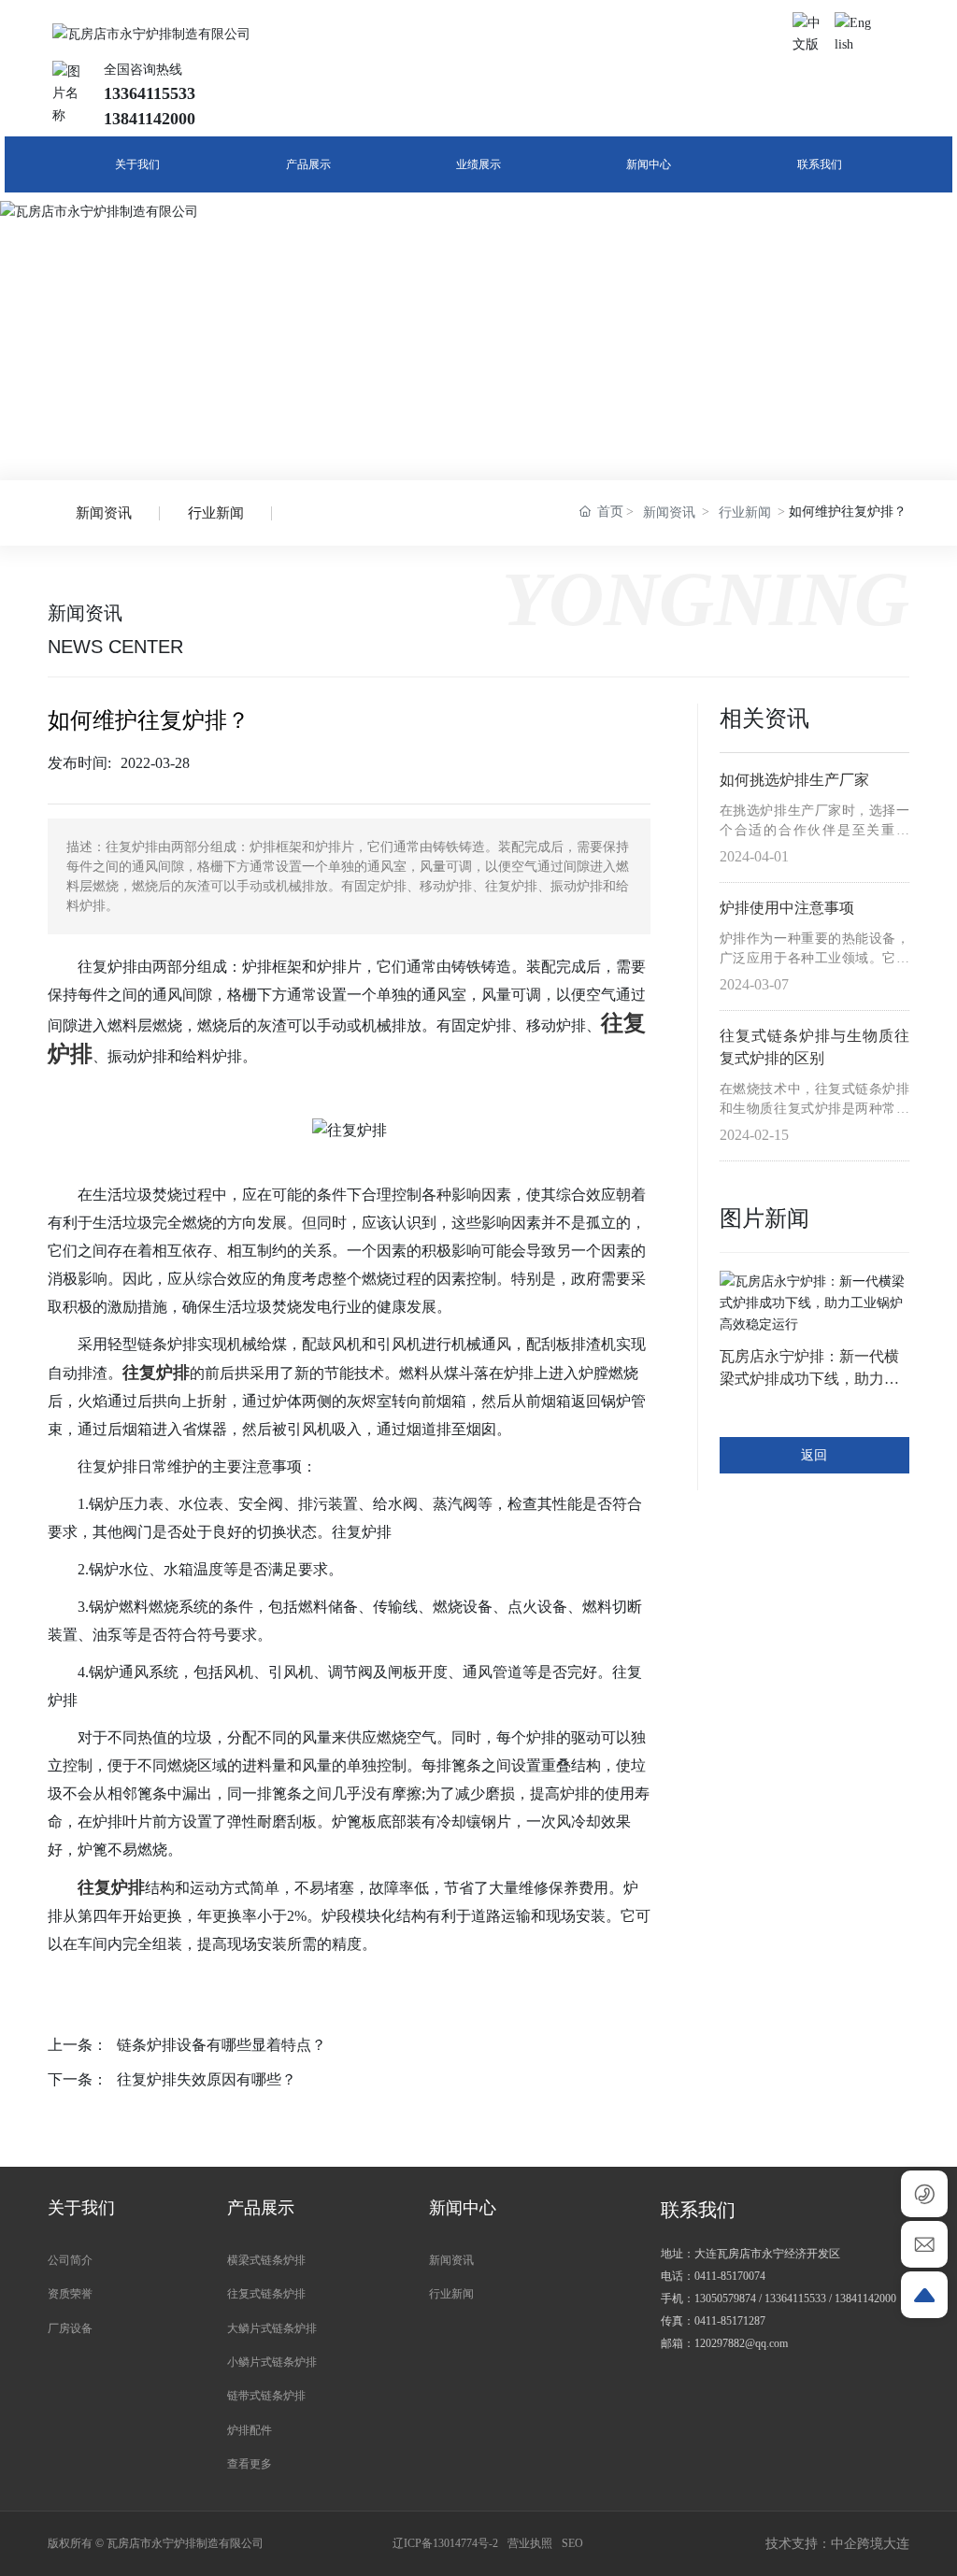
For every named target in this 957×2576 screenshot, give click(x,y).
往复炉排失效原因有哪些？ (207, 2079)
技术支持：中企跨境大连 (837, 2544)
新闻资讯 (104, 513)
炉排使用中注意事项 (787, 908)
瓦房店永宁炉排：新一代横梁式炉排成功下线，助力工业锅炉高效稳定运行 (809, 1379)
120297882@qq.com (741, 2343)
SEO (572, 2543)
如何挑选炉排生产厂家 (794, 780)
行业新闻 (216, 513)
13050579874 (725, 2298)
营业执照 (530, 2543)
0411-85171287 (730, 2321)
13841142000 (865, 2298)
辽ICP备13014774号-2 (445, 2543)
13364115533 (795, 2298)
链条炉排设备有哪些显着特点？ (221, 2045)
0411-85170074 (730, 2276)
